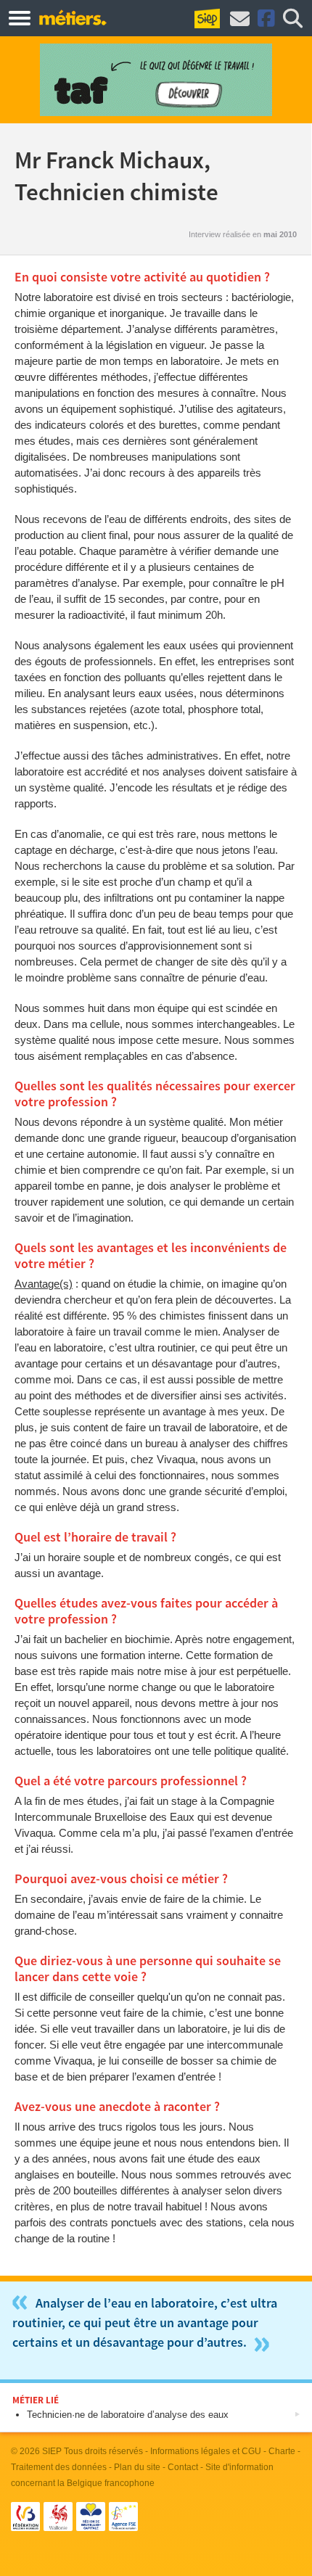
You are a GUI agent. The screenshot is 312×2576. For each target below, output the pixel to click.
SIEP (52, 2451)
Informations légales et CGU (206, 2451)
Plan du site (137, 2467)
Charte (282, 2451)
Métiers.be (72, 17)
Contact (183, 2467)
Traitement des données (59, 2467)
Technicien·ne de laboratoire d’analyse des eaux (128, 2415)
